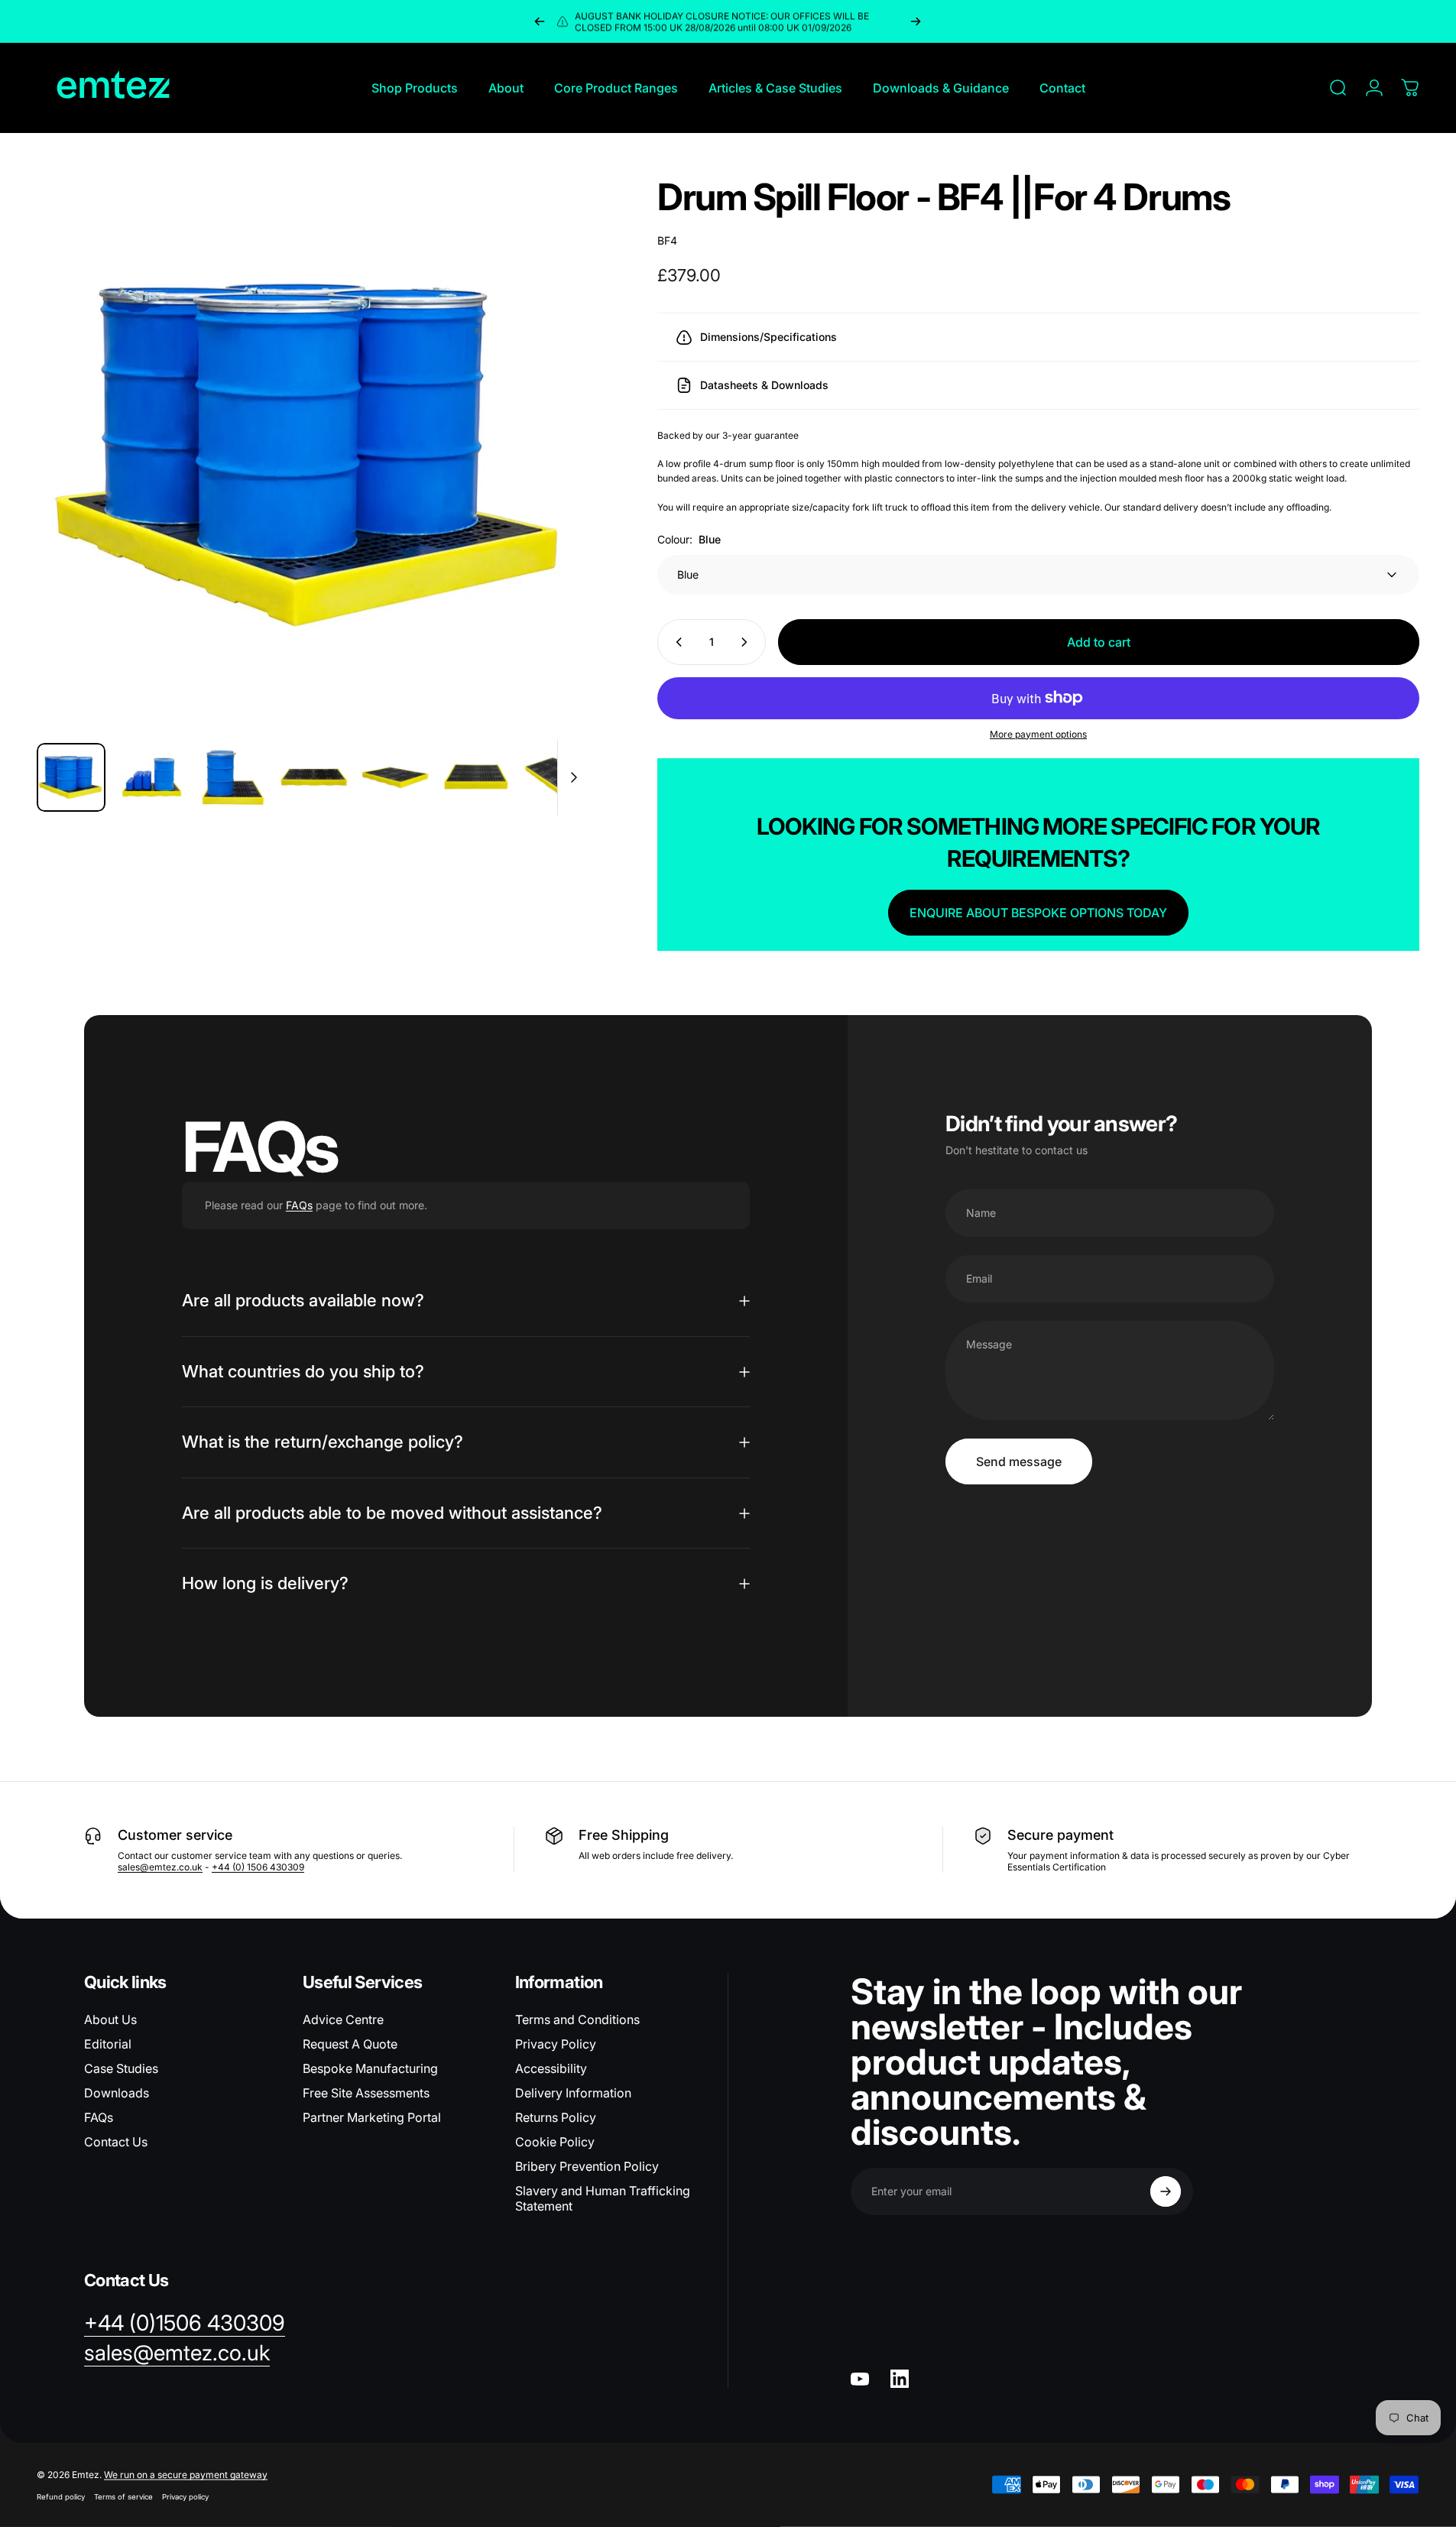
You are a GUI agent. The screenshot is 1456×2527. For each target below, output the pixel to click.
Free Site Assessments (366, 2093)
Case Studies (121, 2068)
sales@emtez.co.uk (160, 1867)
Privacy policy (185, 2497)
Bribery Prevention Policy (587, 2166)
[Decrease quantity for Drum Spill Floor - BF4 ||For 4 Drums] (676, 642)
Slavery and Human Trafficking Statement (603, 2198)
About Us (110, 2019)
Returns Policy (556, 2117)
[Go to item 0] (71, 777)
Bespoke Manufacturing (370, 2068)
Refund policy (61, 2497)
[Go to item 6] (476, 777)
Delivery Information (573, 2093)
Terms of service (123, 2497)
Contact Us (116, 2142)
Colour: (689, 539)
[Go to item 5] (395, 777)
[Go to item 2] (152, 777)
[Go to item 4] (314, 777)
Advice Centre (343, 2019)
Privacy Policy (556, 2044)
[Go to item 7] (557, 777)
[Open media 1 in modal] (313, 455)
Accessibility (551, 2068)
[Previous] (540, 21)
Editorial (108, 2044)
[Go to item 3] (233, 777)
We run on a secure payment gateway (186, 2475)
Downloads (117, 2093)
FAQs (299, 1205)
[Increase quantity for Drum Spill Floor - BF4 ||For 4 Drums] (747, 642)
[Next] (916, 21)
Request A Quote (350, 2044)
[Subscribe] (1166, 2191)
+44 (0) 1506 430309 (258, 1867)
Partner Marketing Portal (372, 2117)
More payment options (1038, 734)
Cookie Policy (555, 2142)
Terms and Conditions (577, 2019)
